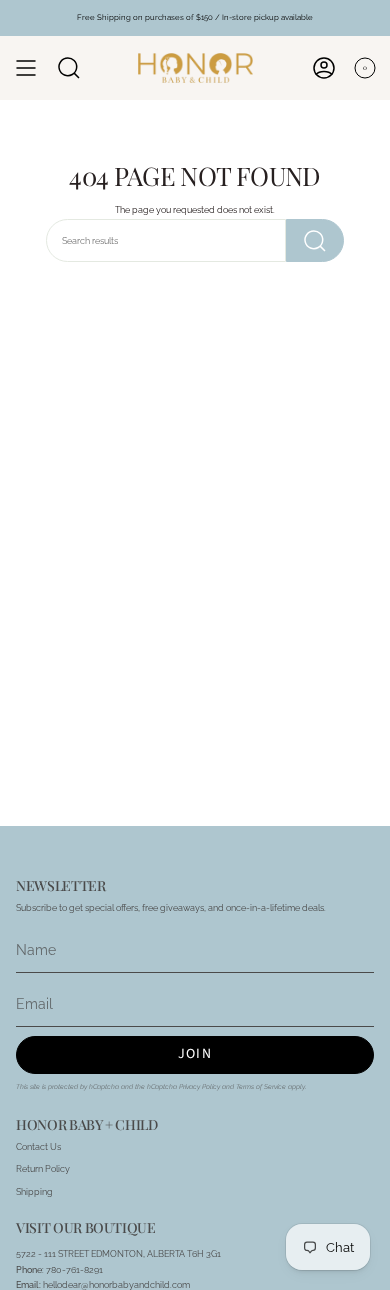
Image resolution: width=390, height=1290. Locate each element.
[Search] (315, 240)
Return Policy (43, 1168)
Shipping (34, 1191)
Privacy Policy (199, 1087)
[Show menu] (26, 68)
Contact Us (38, 1146)
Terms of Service (261, 1087)
